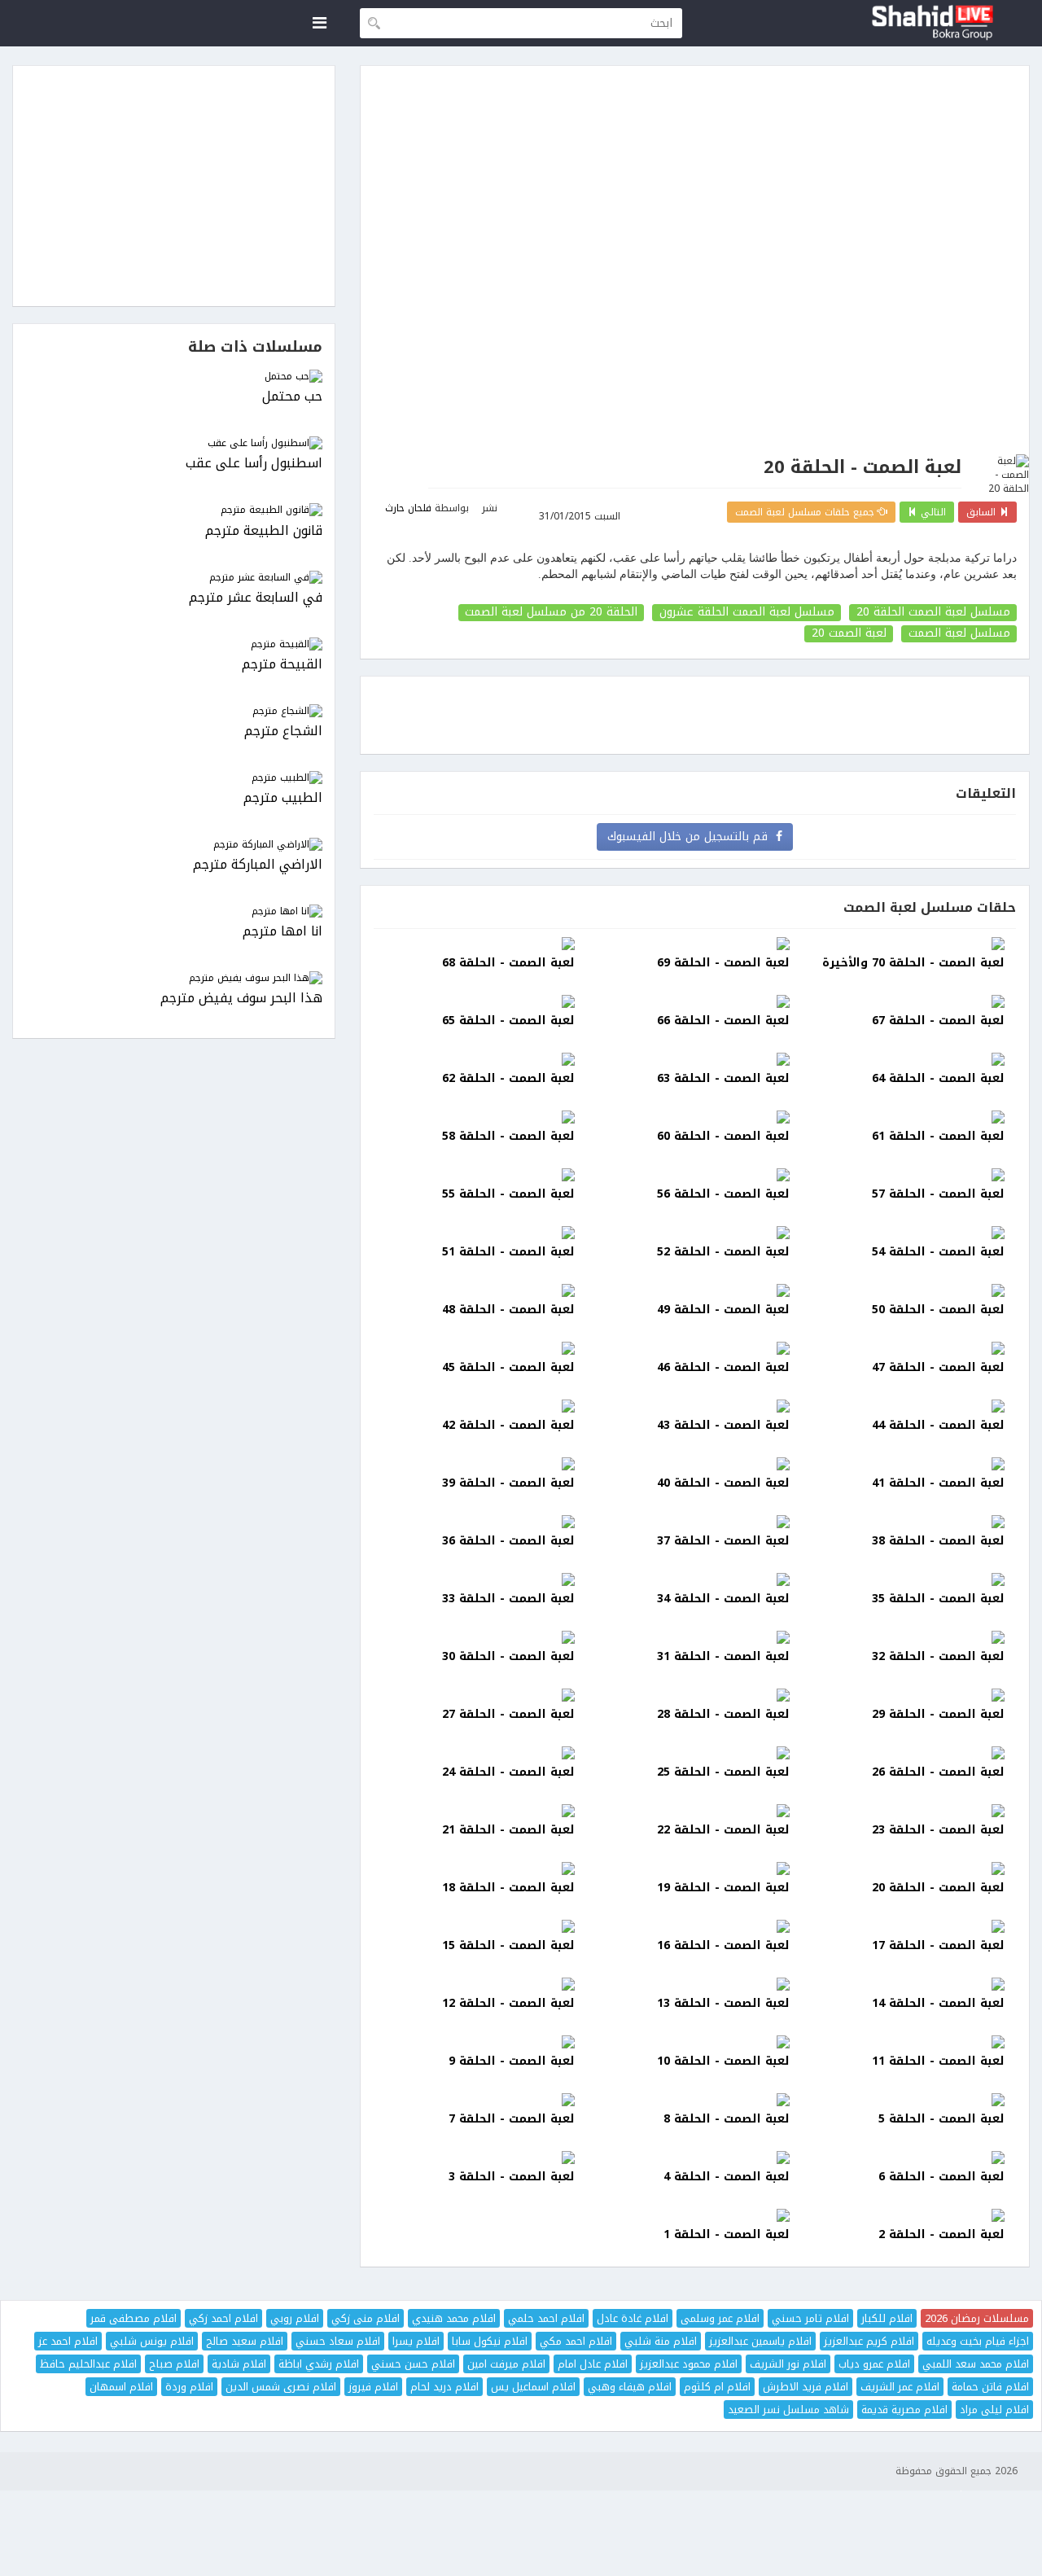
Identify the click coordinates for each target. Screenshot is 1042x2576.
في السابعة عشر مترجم (256, 598)
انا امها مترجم (282, 932)
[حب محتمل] (174, 377)
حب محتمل (292, 397)
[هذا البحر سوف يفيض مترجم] (174, 978)
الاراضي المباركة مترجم (258, 865)
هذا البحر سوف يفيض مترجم (241, 999)
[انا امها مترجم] (174, 911)
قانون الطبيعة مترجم (264, 531)
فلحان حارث (408, 508)
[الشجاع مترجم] (174, 711)
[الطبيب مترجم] (174, 778)
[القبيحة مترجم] (174, 644)
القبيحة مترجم (282, 665)
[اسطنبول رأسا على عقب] (174, 443)
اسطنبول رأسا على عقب (254, 464)
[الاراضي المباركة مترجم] (174, 845)
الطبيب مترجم (283, 798)
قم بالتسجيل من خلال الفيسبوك (692, 837)
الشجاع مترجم (283, 732)
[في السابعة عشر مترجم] (174, 578)
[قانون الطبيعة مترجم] (174, 510)
